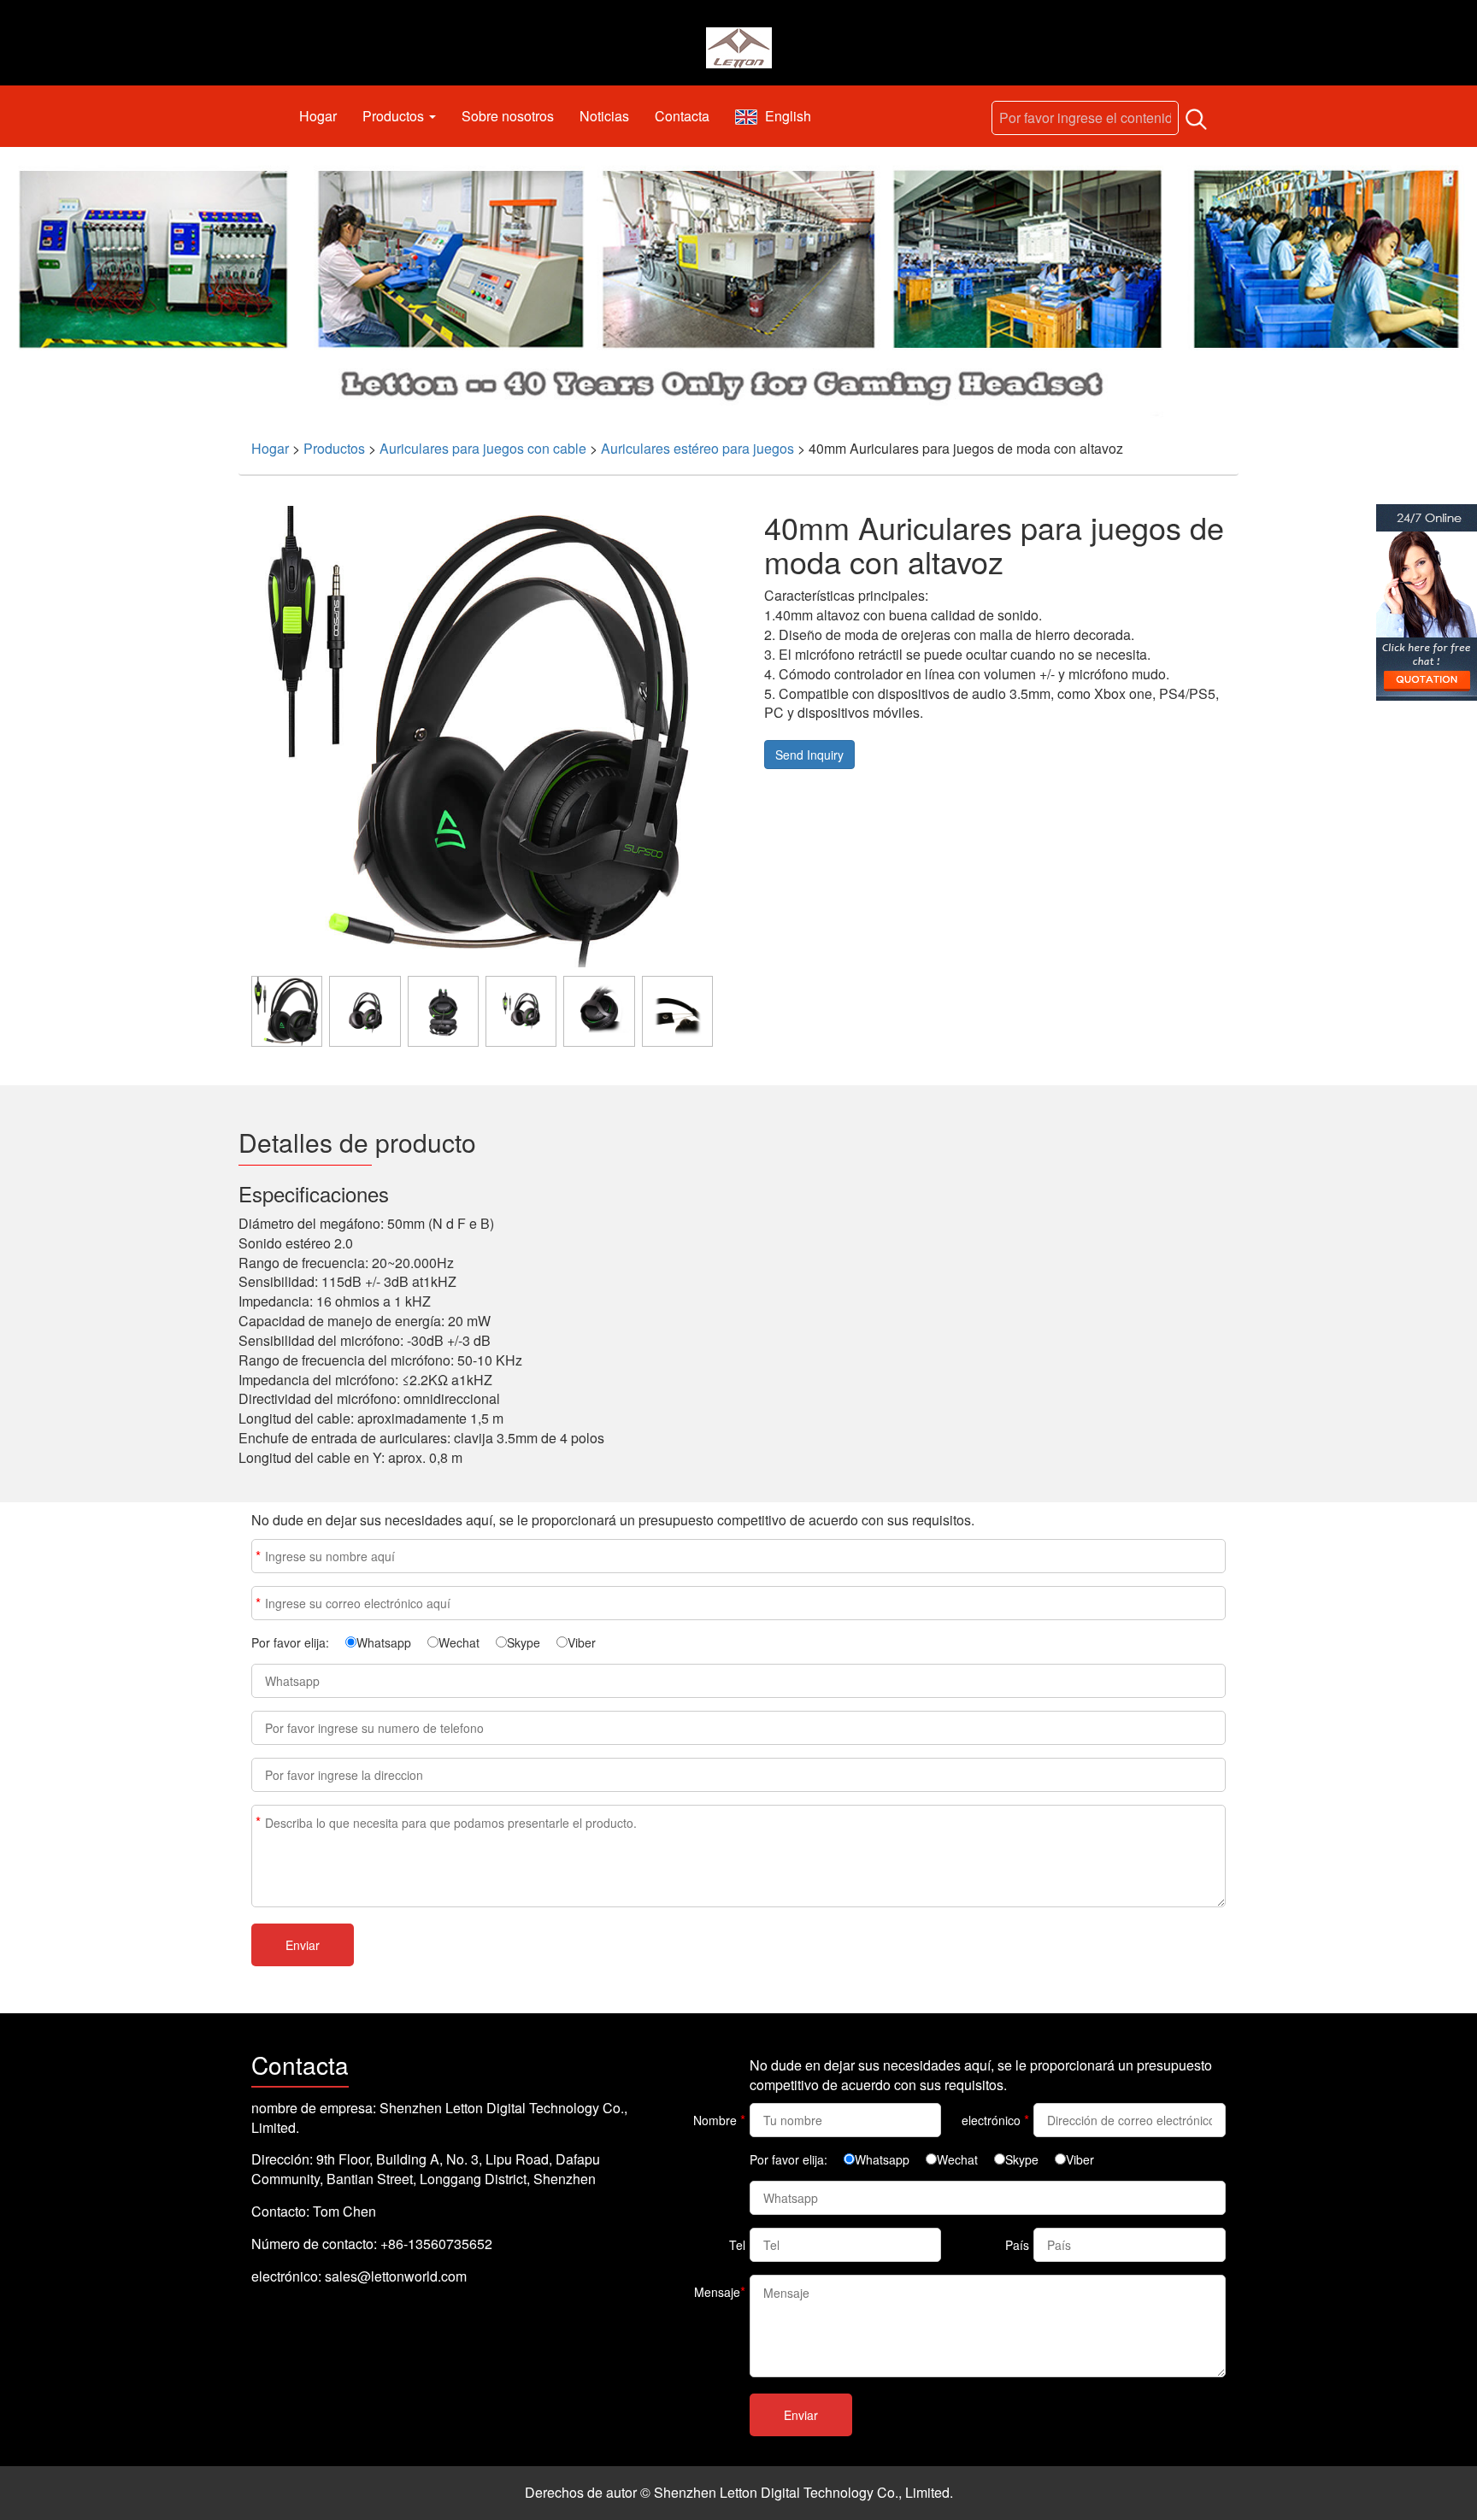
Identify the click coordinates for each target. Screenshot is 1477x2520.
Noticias (604, 116)
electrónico (258, 1603)
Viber (582, 1642)
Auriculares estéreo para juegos (697, 448)
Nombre (258, 1556)
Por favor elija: (290, 1642)
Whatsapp (384, 1642)
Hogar (318, 116)
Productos (395, 116)
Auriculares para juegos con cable (483, 448)
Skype (524, 1642)
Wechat (459, 1642)
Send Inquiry (809, 755)
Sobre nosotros (508, 116)
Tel (737, 2245)
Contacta (682, 116)
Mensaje (258, 1821)
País (1017, 2245)
